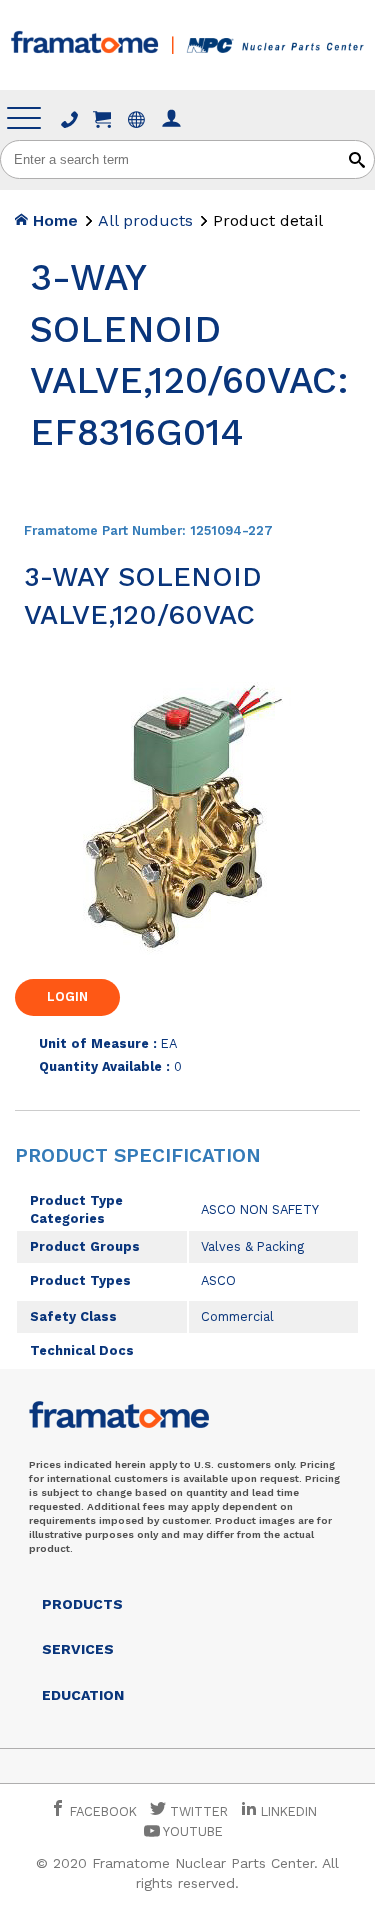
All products (145, 220)
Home (53, 220)
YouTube (191, 1831)
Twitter (197, 1811)
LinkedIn (289, 1811)
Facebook (101, 1811)
